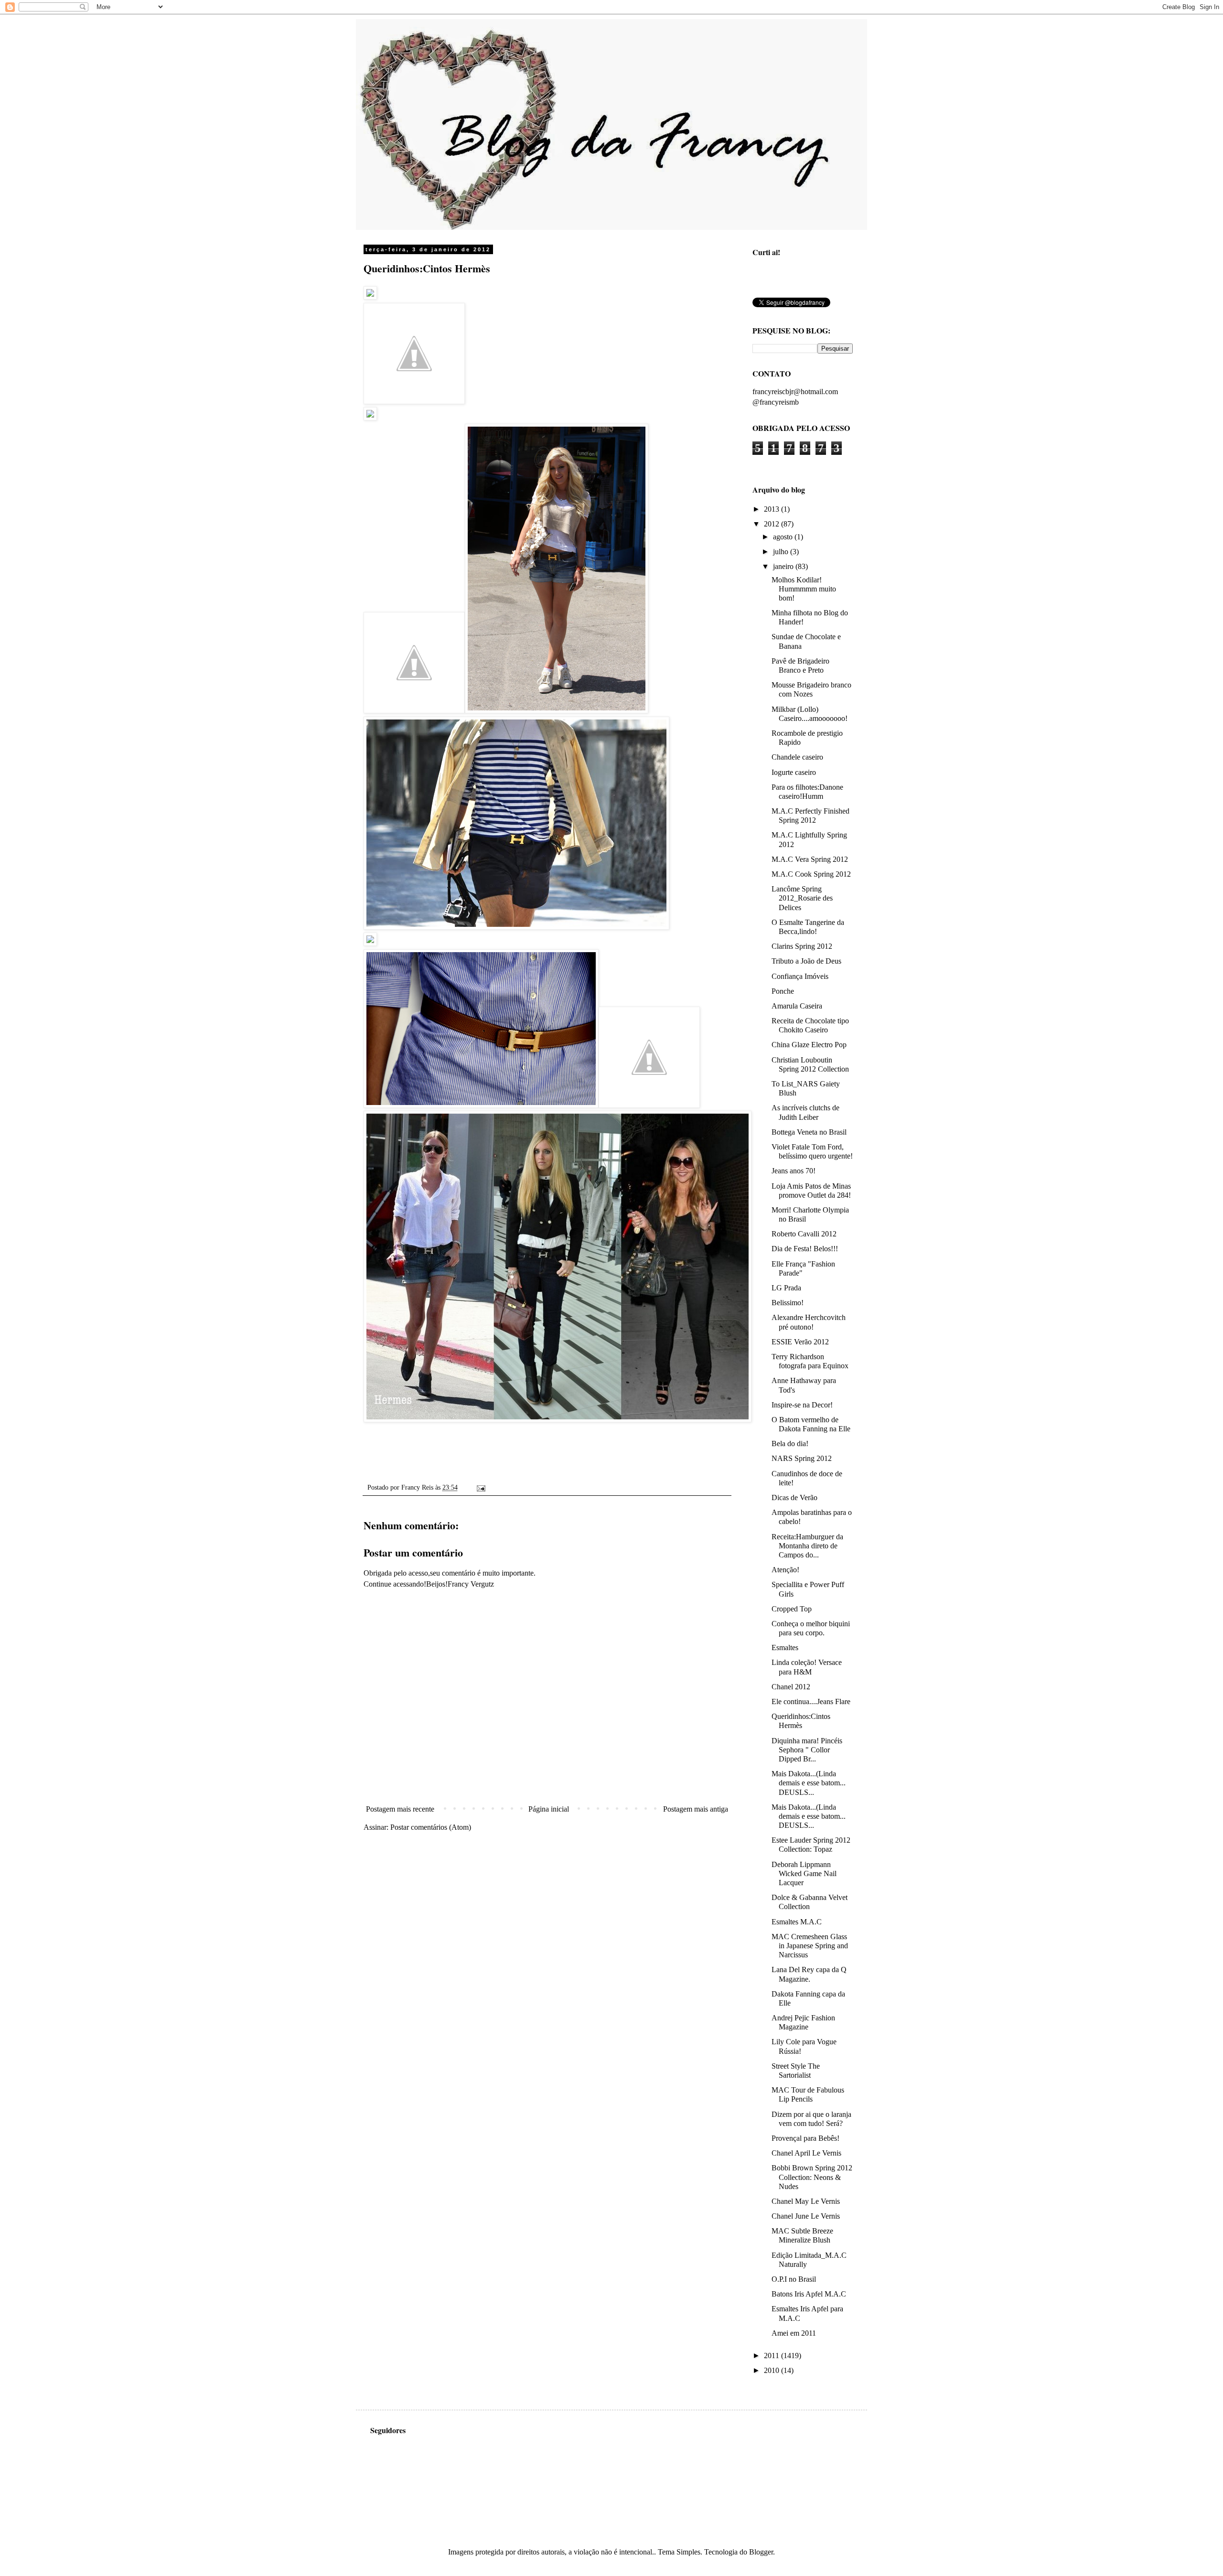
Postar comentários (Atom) (431, 1827)
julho (782, 552)
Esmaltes (785, 1648)
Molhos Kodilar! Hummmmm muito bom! (804, 589)
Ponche (783, 991)
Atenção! (785, 1570)
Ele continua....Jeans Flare (811, 1701)
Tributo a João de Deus (806, 961)
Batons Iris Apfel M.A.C (809, 2294)
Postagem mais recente (400, 1809)
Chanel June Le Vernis (806, 2216)
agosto (784, 537)
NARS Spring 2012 (802, 1458)
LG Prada (786, 1288)
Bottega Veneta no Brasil (809, 1132)
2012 (772, 524)
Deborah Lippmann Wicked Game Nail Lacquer (804, 1873)
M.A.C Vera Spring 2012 (810, 859)
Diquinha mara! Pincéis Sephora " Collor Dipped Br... (807, 1750)
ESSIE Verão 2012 (800, 1342)
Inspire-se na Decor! (802, 1405)
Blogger (761, 2552)
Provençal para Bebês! (805, 2138)
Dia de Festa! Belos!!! (805, 1249)
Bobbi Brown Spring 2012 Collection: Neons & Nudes (812, 2177)
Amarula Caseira (797, 1006)
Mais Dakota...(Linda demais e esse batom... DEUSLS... (809, 1783)
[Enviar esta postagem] (479, 1487)
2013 (772, 509)
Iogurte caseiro (794, 772)
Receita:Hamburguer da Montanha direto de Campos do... (807, 1546)
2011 (772, 2356)
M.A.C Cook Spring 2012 (811, 874)
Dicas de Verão (794, 1497)
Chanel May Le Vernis (806, 2201)
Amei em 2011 (794, 2333)
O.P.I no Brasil (794, 2279)
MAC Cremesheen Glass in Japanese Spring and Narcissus (810, 1946)
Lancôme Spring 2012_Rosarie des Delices (802, 898)
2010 (772, 2370)
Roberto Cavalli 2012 (804, 1234)
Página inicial (549, 1809)
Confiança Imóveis (800, 976)
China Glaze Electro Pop (809, 1045)
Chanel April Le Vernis (806, 2153)
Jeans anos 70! (794, 1171)
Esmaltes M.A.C (797, 1922)
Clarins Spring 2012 (802, 946)
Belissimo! (788, 1303)
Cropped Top (792, 1609)
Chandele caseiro (797, 757)
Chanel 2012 (791, 1687)
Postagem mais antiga (696, 1809)
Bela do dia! (790, 1444)
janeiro (784, 566)
